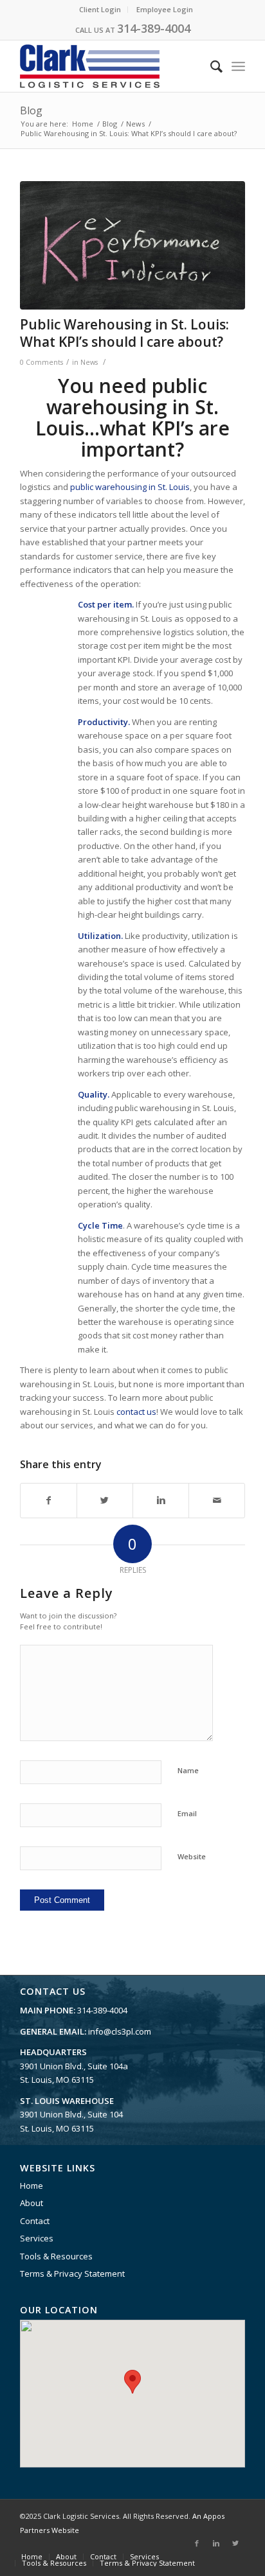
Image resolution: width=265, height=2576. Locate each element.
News (135, 124)
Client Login (100, 9)
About (32, 2203)
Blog (31, 110)
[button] (132, 2382)
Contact (35, 2221)
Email (187, 1813)
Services (37, 2238)
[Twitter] (235, 2543)
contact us (136, 1412)
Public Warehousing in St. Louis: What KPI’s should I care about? (124, 333)
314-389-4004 (154, 28)
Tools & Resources (56, 2256)
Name (188, 1770)
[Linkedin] (216, 2543)
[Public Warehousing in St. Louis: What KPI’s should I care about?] (132, 245)
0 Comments (41, 362)
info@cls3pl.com (120, 2031)
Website (192, 1856)
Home (83, 124)
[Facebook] (197, 2543)
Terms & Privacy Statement (72, 2274)
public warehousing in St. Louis (130, 487)
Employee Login (165, 9)
